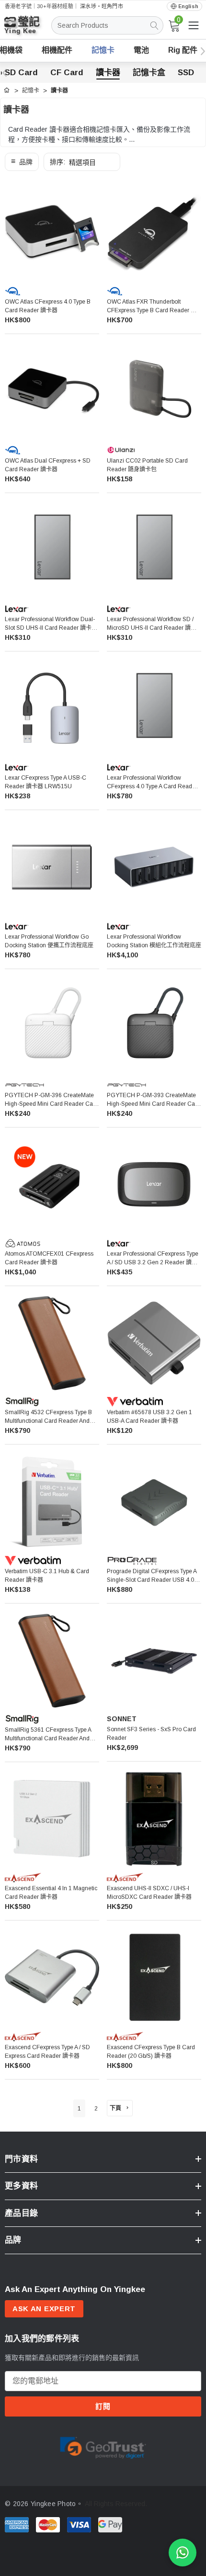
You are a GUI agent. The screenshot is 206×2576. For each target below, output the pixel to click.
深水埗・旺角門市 (102, 6)
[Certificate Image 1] (103, 2446)
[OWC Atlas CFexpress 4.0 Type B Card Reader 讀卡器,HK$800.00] (52, 233)
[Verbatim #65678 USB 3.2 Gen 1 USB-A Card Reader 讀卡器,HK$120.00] (154, 1343)
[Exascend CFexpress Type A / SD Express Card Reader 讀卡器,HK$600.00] (52, 1978)
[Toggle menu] (194, 25)
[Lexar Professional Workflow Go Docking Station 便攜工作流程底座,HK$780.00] (52, 867)
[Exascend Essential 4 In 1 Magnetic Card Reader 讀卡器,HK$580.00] (52, 1819)
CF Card (67, 73)
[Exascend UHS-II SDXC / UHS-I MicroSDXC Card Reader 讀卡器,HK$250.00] (154, 1819)
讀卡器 (108, 73)
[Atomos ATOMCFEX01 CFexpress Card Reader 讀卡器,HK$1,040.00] (52, 1185)
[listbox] (82, 162)
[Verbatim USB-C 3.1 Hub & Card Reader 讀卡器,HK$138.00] (52, 1502)
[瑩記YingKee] (29, 29)
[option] (103, 2446)
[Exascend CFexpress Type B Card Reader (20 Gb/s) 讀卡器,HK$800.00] (154, 1978)
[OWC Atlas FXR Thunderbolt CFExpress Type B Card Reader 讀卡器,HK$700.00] (154, 233)
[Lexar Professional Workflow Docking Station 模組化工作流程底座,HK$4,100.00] (154, 867)
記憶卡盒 (149, 73)
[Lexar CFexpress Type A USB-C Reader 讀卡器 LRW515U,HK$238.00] (52, 709)
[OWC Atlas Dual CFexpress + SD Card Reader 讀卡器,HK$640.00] (52, 391)
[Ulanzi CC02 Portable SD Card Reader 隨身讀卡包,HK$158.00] (154, 391)
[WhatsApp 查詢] (183, 2553)
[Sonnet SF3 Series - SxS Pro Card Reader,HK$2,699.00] (154, 1661)
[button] (22, 162)
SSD (186, 73)
